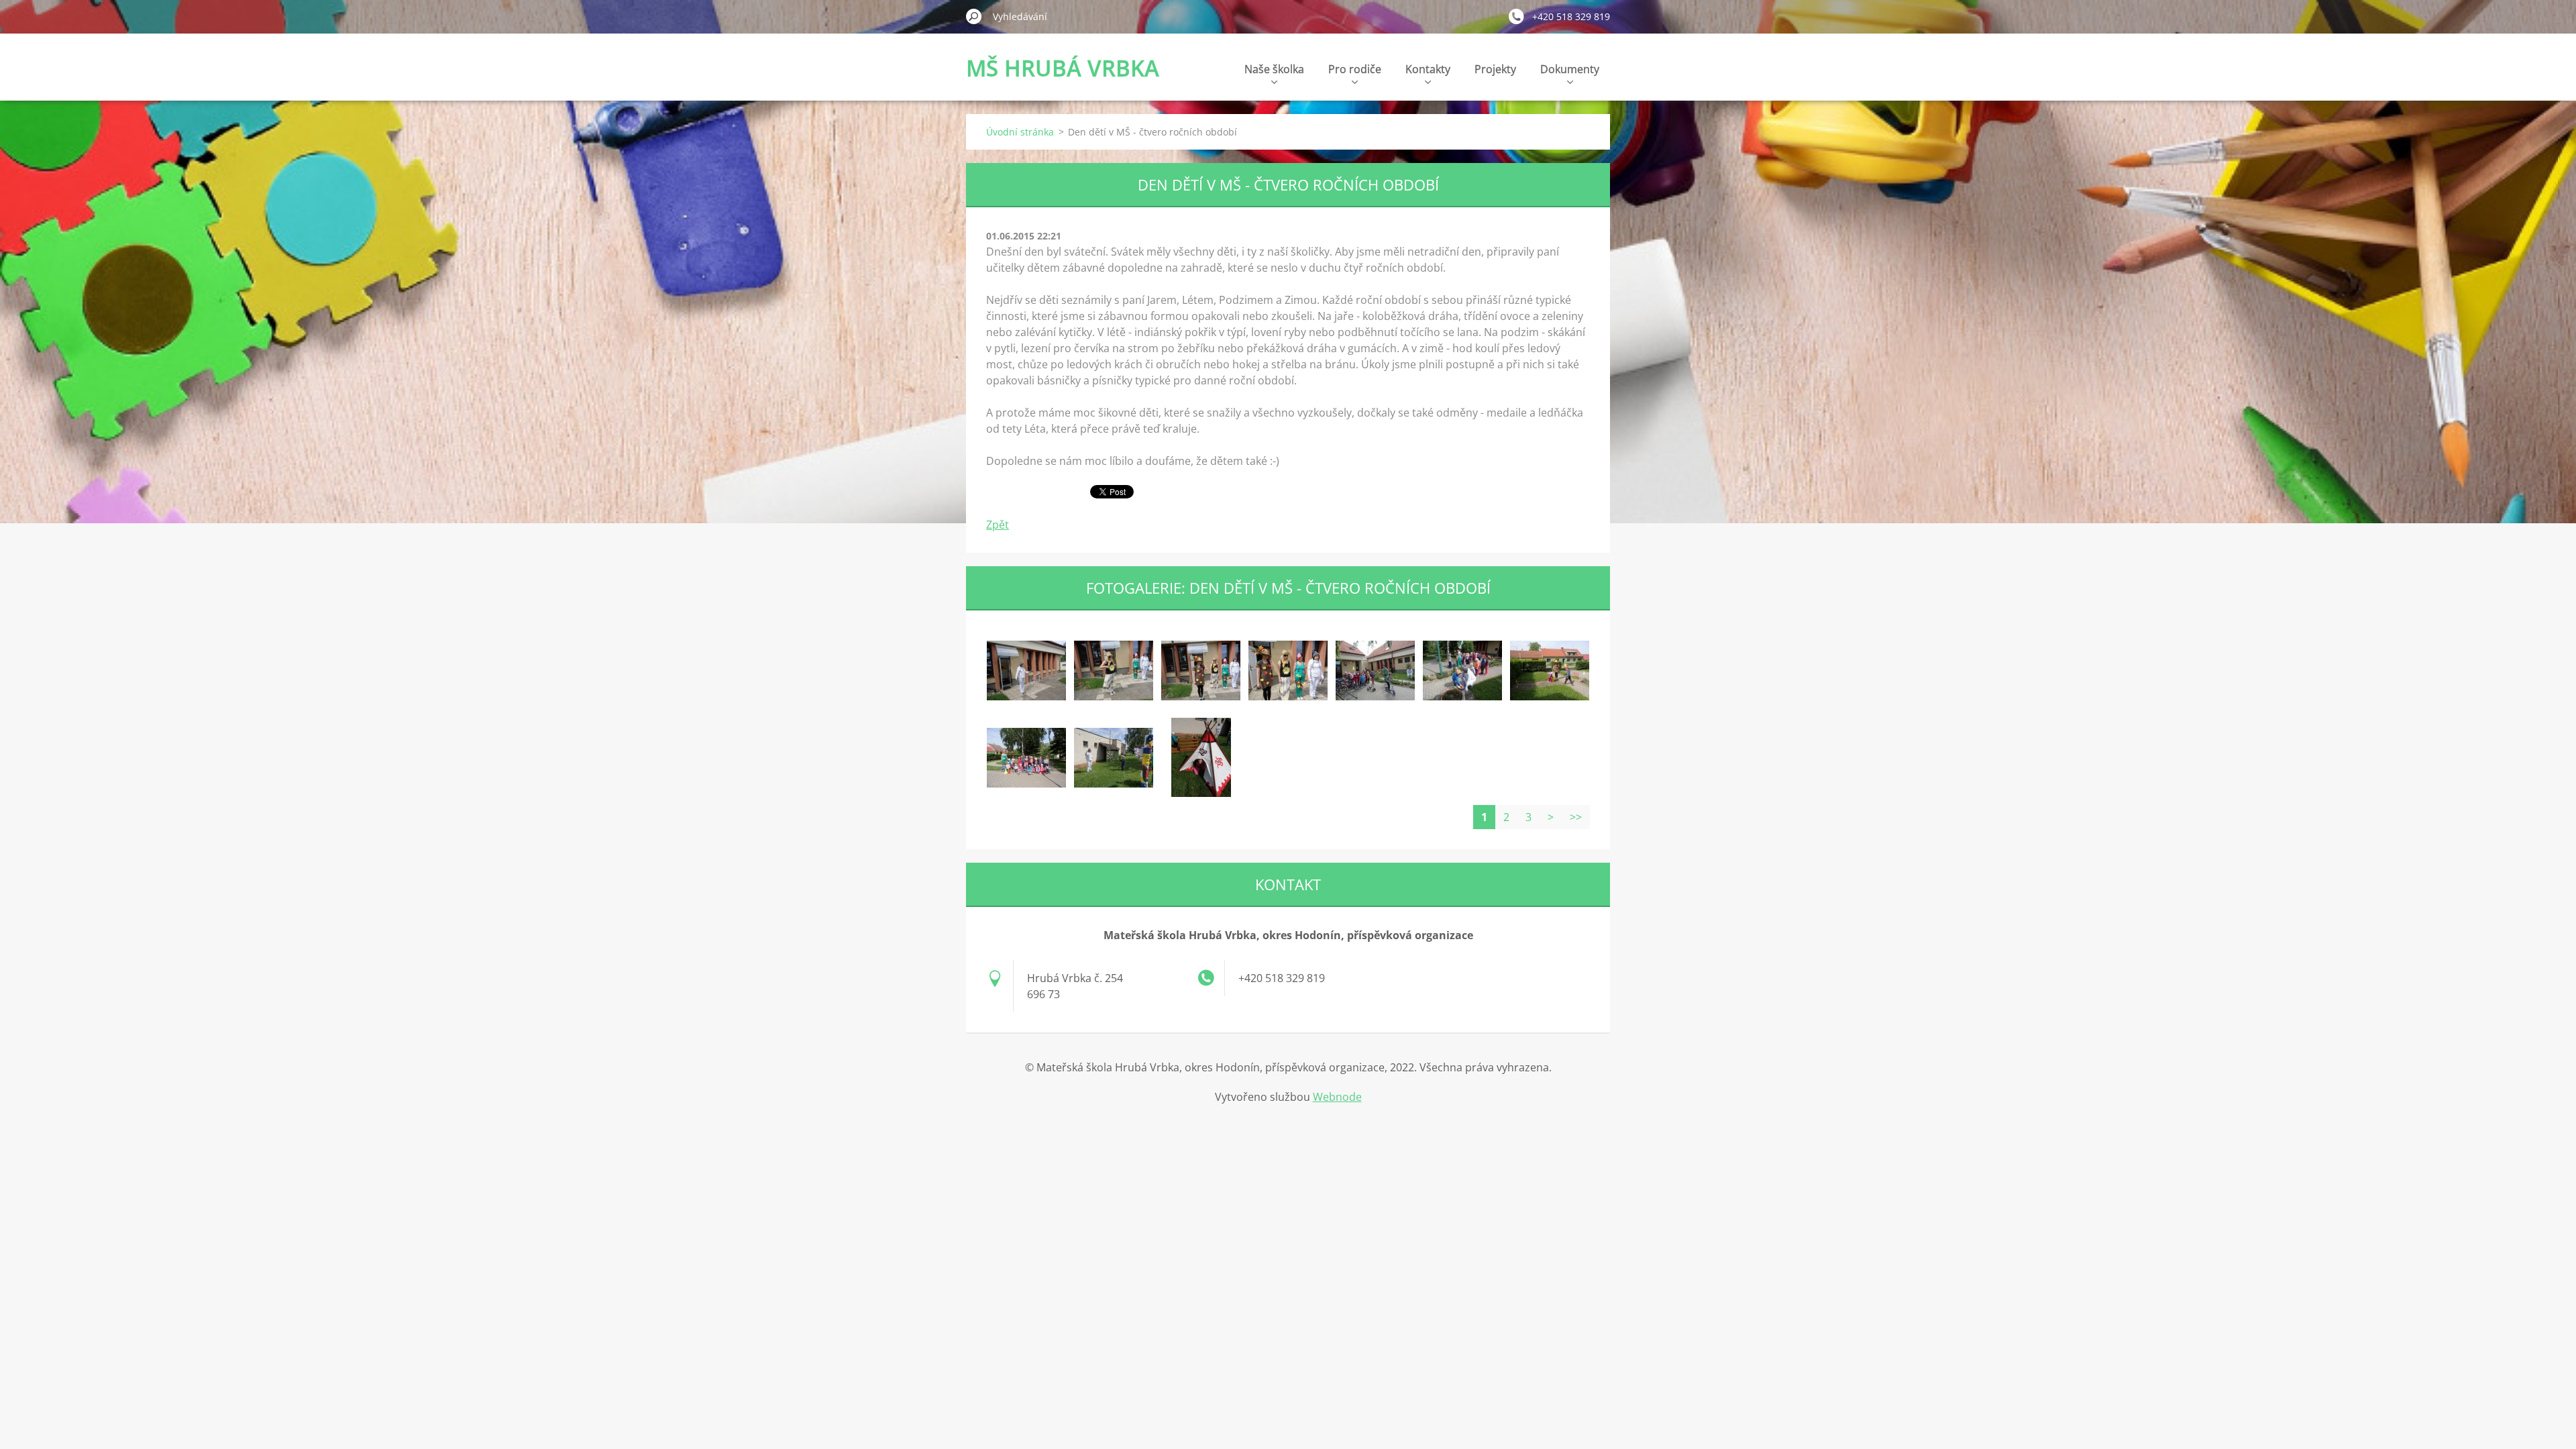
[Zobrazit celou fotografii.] (1026, 670)
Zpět (998, 525)
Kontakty (1428, 69)
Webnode (1337, 1097)
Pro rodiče (1355, 69)
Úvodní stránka (1020, 132)
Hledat (974, 16)
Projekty (1495, 69)
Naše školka (1274, 69)
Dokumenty (1570, 69)
